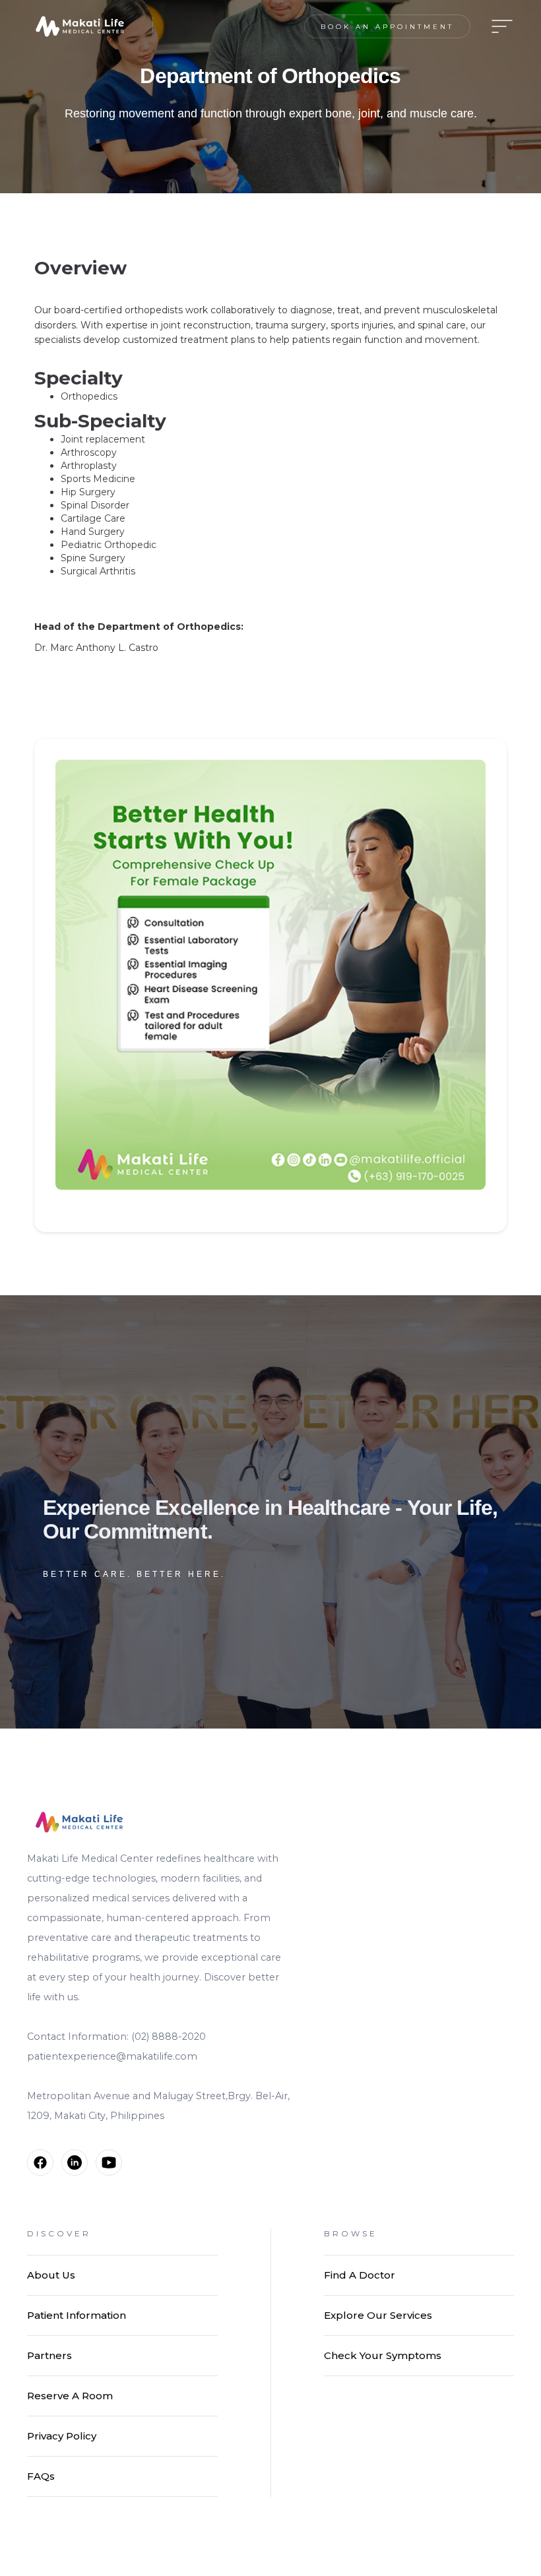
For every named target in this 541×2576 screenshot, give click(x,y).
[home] (80, 26)
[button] (498, 26)
